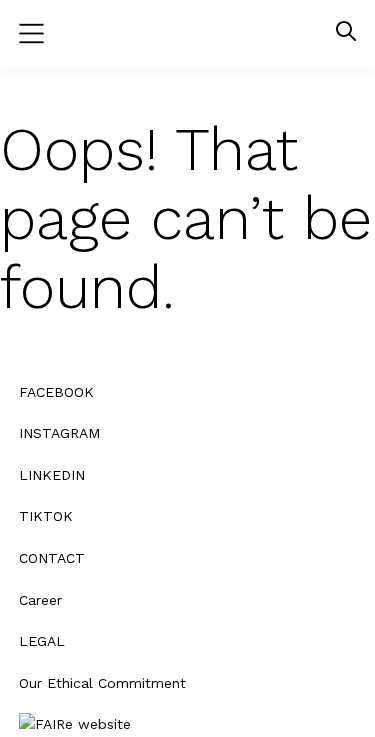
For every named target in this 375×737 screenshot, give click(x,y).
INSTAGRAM (59, 433)
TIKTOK (46, 516)
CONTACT (52, 558)
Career (40, 600)
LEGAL (42, 641)
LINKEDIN (52, 475)
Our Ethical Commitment (102, 683)
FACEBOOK (56, 392)
